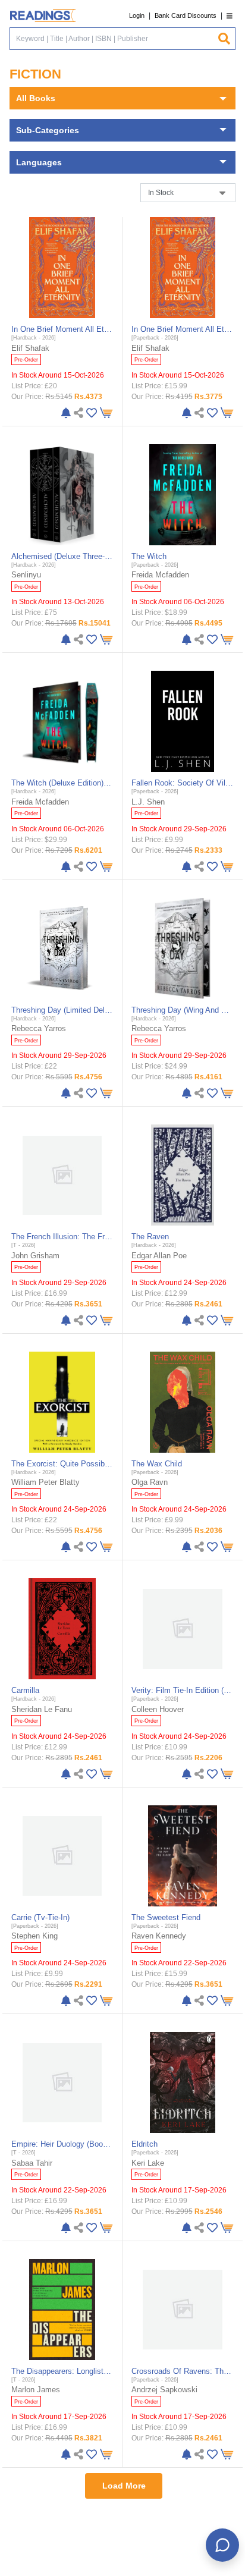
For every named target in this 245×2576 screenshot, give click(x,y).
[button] (230, 16)
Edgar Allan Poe (159, 1256)
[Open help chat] (222, 2545)
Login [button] (137, 15)
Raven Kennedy (159, 1936)
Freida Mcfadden (160, 575)
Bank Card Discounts (186, 15)
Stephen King (34, 1936)
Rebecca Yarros (39, 1028)
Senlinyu (26, 575)
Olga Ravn (150, 1482)
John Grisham (35, 1256)
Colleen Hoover (158, 1709)
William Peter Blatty (45, 1482)
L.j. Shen (148, 802)
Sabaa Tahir (32, 2163)
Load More (124, 2486)
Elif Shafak (30, 348)
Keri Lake (148, 2163)
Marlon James (36, 2390)
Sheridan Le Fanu (42, 1709)
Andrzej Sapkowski (164, 2390)
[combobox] (114, 39)
